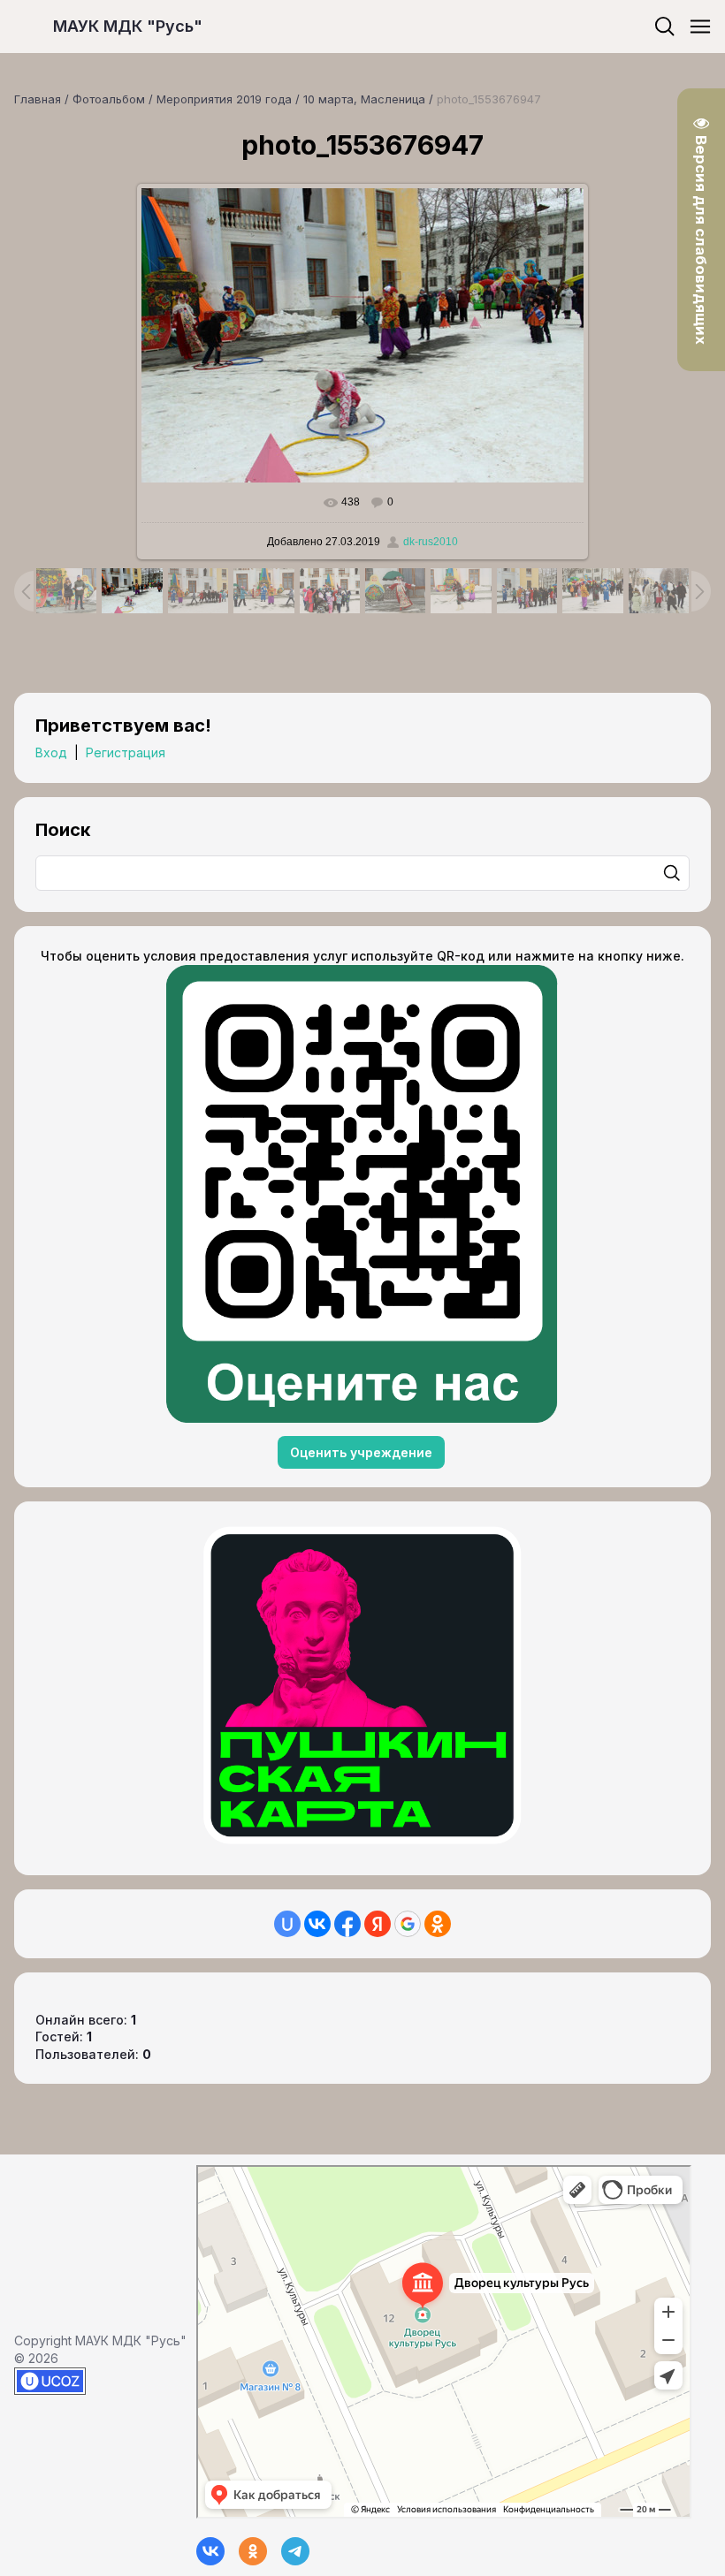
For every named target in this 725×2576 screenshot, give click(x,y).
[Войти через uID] (287, 1924)
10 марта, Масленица (364, 99)
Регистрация (126, 752)
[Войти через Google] (408, 1924)
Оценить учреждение (361, 1452)
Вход (51, 752)
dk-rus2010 (431, 542)
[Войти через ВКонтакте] (317, 1924)
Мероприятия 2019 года (224, 99)
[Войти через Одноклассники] (438, 1924)
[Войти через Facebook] (347, 1924)
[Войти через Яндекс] (378, 1924)
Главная (38, 99)
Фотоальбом (109, 99)
